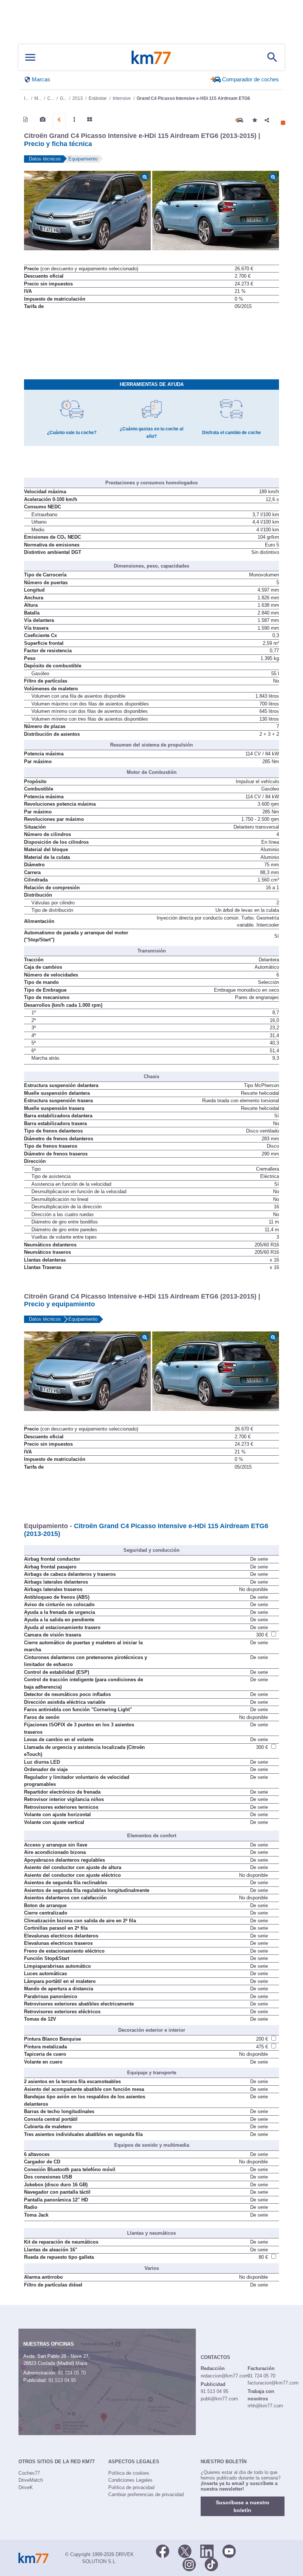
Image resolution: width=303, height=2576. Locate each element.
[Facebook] (163, 2551)
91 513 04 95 (62, 2380)
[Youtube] (229, 2551)
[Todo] (90, 119)
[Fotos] (43, 119)
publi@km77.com (219, 2399)
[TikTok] (211, 2564)
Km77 (151, 57)
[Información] (25, 119)
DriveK (26, 2487)
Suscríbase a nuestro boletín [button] (243, 2506)
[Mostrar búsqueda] (272, 57)
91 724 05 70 (72, 2373)
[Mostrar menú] (30, 57)
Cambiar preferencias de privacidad (146, 2494)
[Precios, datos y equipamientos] (59, 120)
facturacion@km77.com (273, 2383)
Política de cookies (129, 2473)
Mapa (81, 2363)
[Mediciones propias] (74, 119)
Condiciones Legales (130, 2480)
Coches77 (29, 2473)
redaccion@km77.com (225, 2376)
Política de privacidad (131, 2487)
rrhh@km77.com (265, 2406)
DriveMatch (31, 2480)
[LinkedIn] (207, 2551)
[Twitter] (185, 2551)
